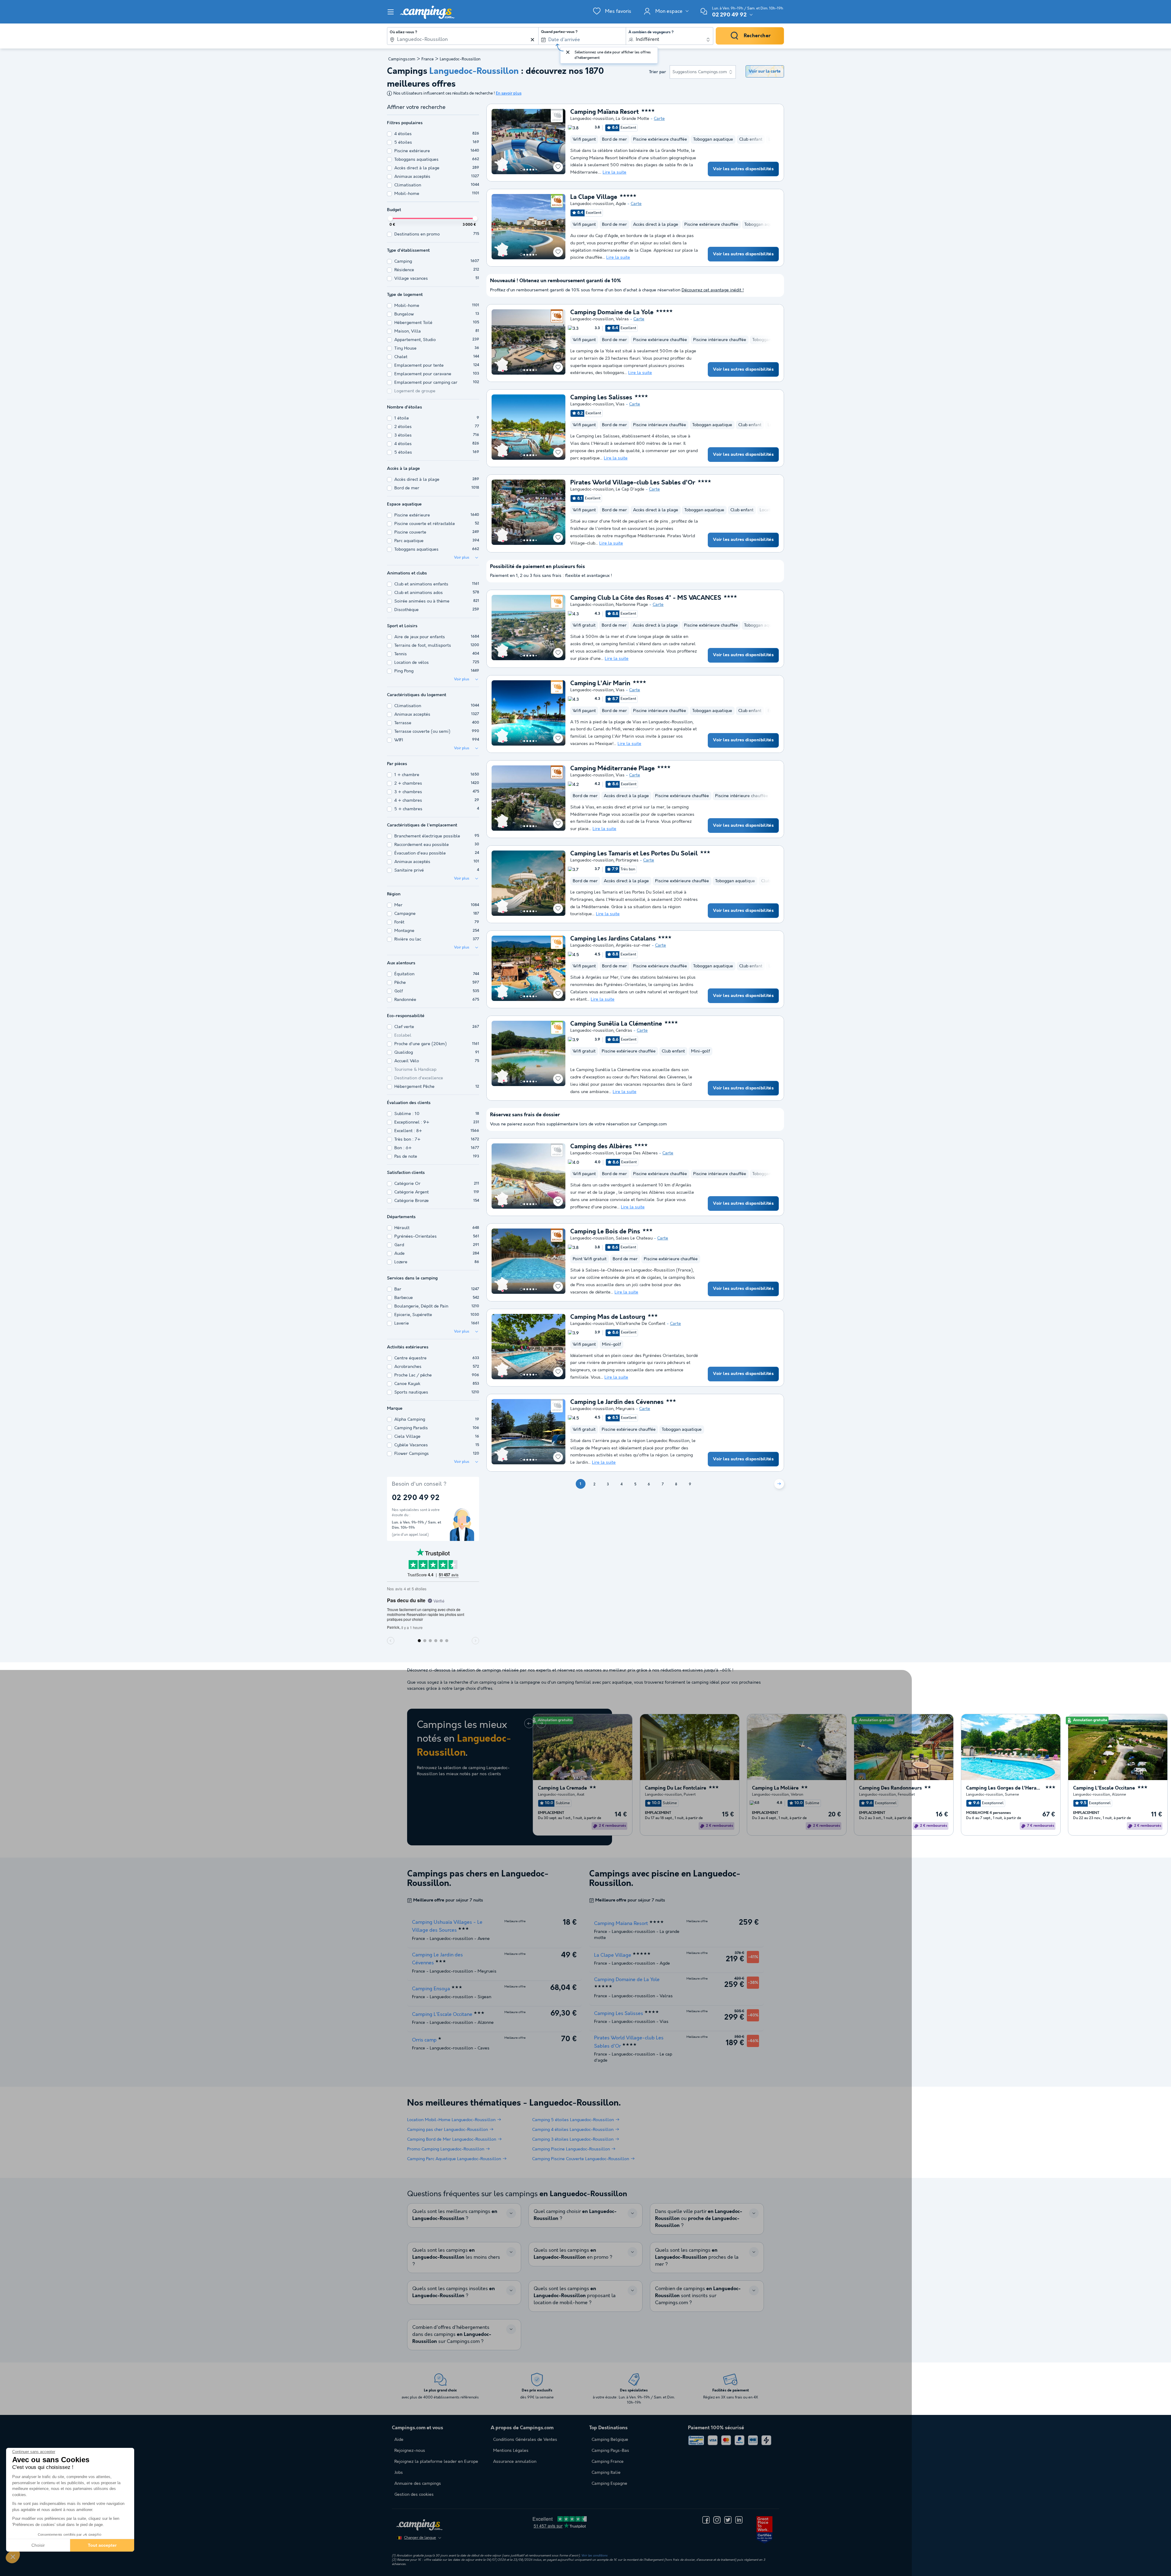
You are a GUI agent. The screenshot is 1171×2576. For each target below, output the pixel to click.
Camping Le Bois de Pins (605, 1232)
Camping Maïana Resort (605, 112)
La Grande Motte (632, 119)
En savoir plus (509, 94)
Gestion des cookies (414, 2495)
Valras (622, 319)
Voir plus (462, 558)
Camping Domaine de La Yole (612, 313)
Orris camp (424, 2040)
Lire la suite (614, 172)
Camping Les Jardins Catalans (613, 939)
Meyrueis (625, 1409)
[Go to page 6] (536, 170)
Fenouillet (906, 1794)
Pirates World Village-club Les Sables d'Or (633, 483)
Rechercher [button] (757, 36)
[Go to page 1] (521, 170)
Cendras (624, 1031)
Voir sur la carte (765, 71)
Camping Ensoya (431, 1989)
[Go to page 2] (524, 170)
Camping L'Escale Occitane (1104, 1788)
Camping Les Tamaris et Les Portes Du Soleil (634, 854)
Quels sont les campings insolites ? (454, 2292)
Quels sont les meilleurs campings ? (455, 2215)
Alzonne (1119, 1794)
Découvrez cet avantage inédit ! (713, 290)
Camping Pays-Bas (610, 2451)
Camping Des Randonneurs (890, 1788)
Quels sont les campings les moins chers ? (456, 2257)
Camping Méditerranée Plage (612, 769)
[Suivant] (779, 1484)
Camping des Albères (601, 1147)
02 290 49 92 (729, 15)
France (428, 59)
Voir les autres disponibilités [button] (743, 169)
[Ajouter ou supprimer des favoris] (558, 167)
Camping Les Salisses (601, 398)
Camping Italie (606, 2473)
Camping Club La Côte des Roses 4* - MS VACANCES (646, 598)
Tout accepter (102, 2545)
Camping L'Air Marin (600, 684)
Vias (620, 404)
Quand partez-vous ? (559, 32)
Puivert (690, 1794)
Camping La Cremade (562, 1788)
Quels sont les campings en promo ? (573, 2254)
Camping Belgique (610, 2440)
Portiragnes (627, 860)
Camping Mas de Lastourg (608, 1317)
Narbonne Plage (632, 605)
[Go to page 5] (533, 170)
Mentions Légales (511, 2451)
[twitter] (728, 2520)
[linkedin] (739, 2520)
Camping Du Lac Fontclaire (676, 1788)
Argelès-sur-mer (633, 945)
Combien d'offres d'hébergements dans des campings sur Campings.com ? (452, 2335)
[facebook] (706, 2520)
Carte (659, 119)
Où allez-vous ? (403, 32)
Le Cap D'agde (630, 489)
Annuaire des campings (418, 2484)
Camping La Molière (775, 1788)
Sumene (1012, 1794)
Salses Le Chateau (634, 1238)
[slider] (390, 218)
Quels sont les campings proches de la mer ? (697, 2257)
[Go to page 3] (527, 170)
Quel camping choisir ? (575, 2215)
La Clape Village (594, 197)
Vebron (797, 1794)
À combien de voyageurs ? (651, 32)
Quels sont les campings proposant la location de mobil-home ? (575, 2296)
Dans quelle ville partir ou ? (699, 2219)
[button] (13, 2556)
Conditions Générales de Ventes (525, 2440)
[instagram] (717, 2520)
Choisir (38, 2545)
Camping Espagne (609, 2484)
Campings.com (402, 59)
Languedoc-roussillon (592, 119)
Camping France (608, 2462)
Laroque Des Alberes (637, 1153)
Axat (580, 1794)
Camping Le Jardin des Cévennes (617, 1402)
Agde (621, 204)
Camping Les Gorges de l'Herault (1004, 1788)
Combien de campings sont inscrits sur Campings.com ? (698, 2296)
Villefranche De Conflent (641, 1324)
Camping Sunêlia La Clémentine (616, 1024)
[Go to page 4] (530, 170)
